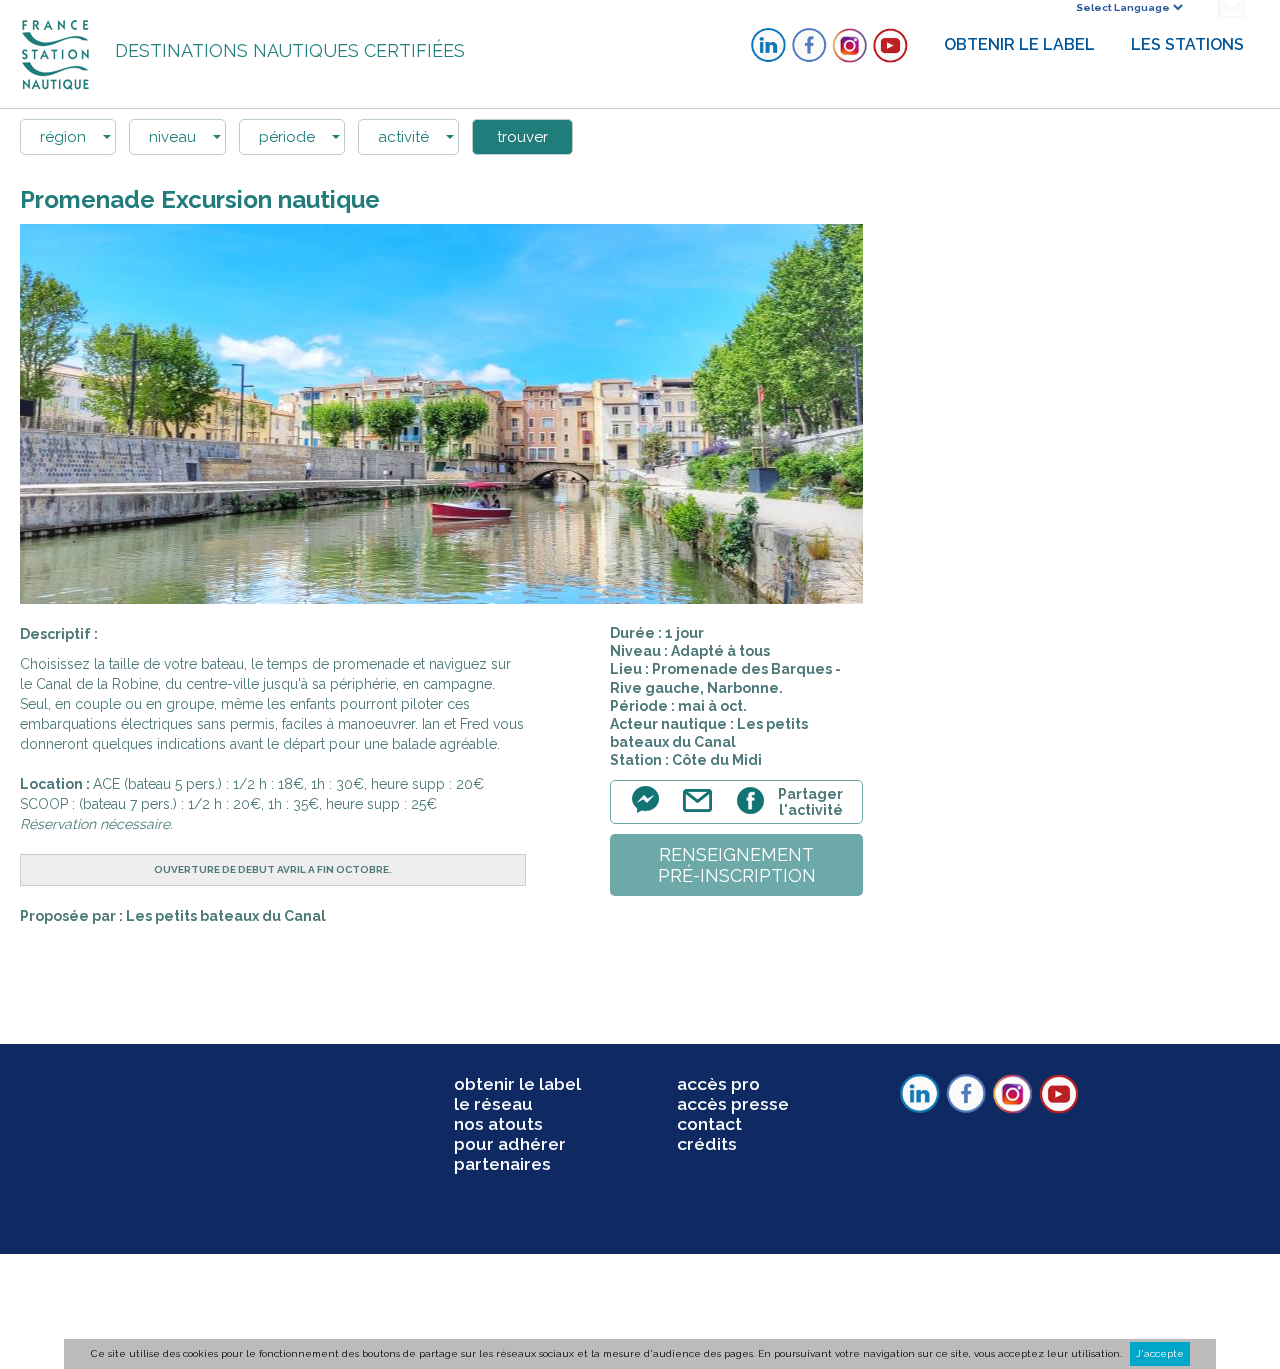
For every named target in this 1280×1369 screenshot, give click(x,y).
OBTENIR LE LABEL (1019, 44)
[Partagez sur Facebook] (753, 811)
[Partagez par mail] (702, 811)
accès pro (718, 1084)
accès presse (733, 1104)
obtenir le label (517, 1084)
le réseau (493, 1104)
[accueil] (57, 53)
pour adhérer (510, 1144)
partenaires (502, 1164)
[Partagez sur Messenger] (651, 811)
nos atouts (498, 1124)
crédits (707, 1144)
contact (709, 1124)
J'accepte (1160, 1353)
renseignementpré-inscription (737, 865)
